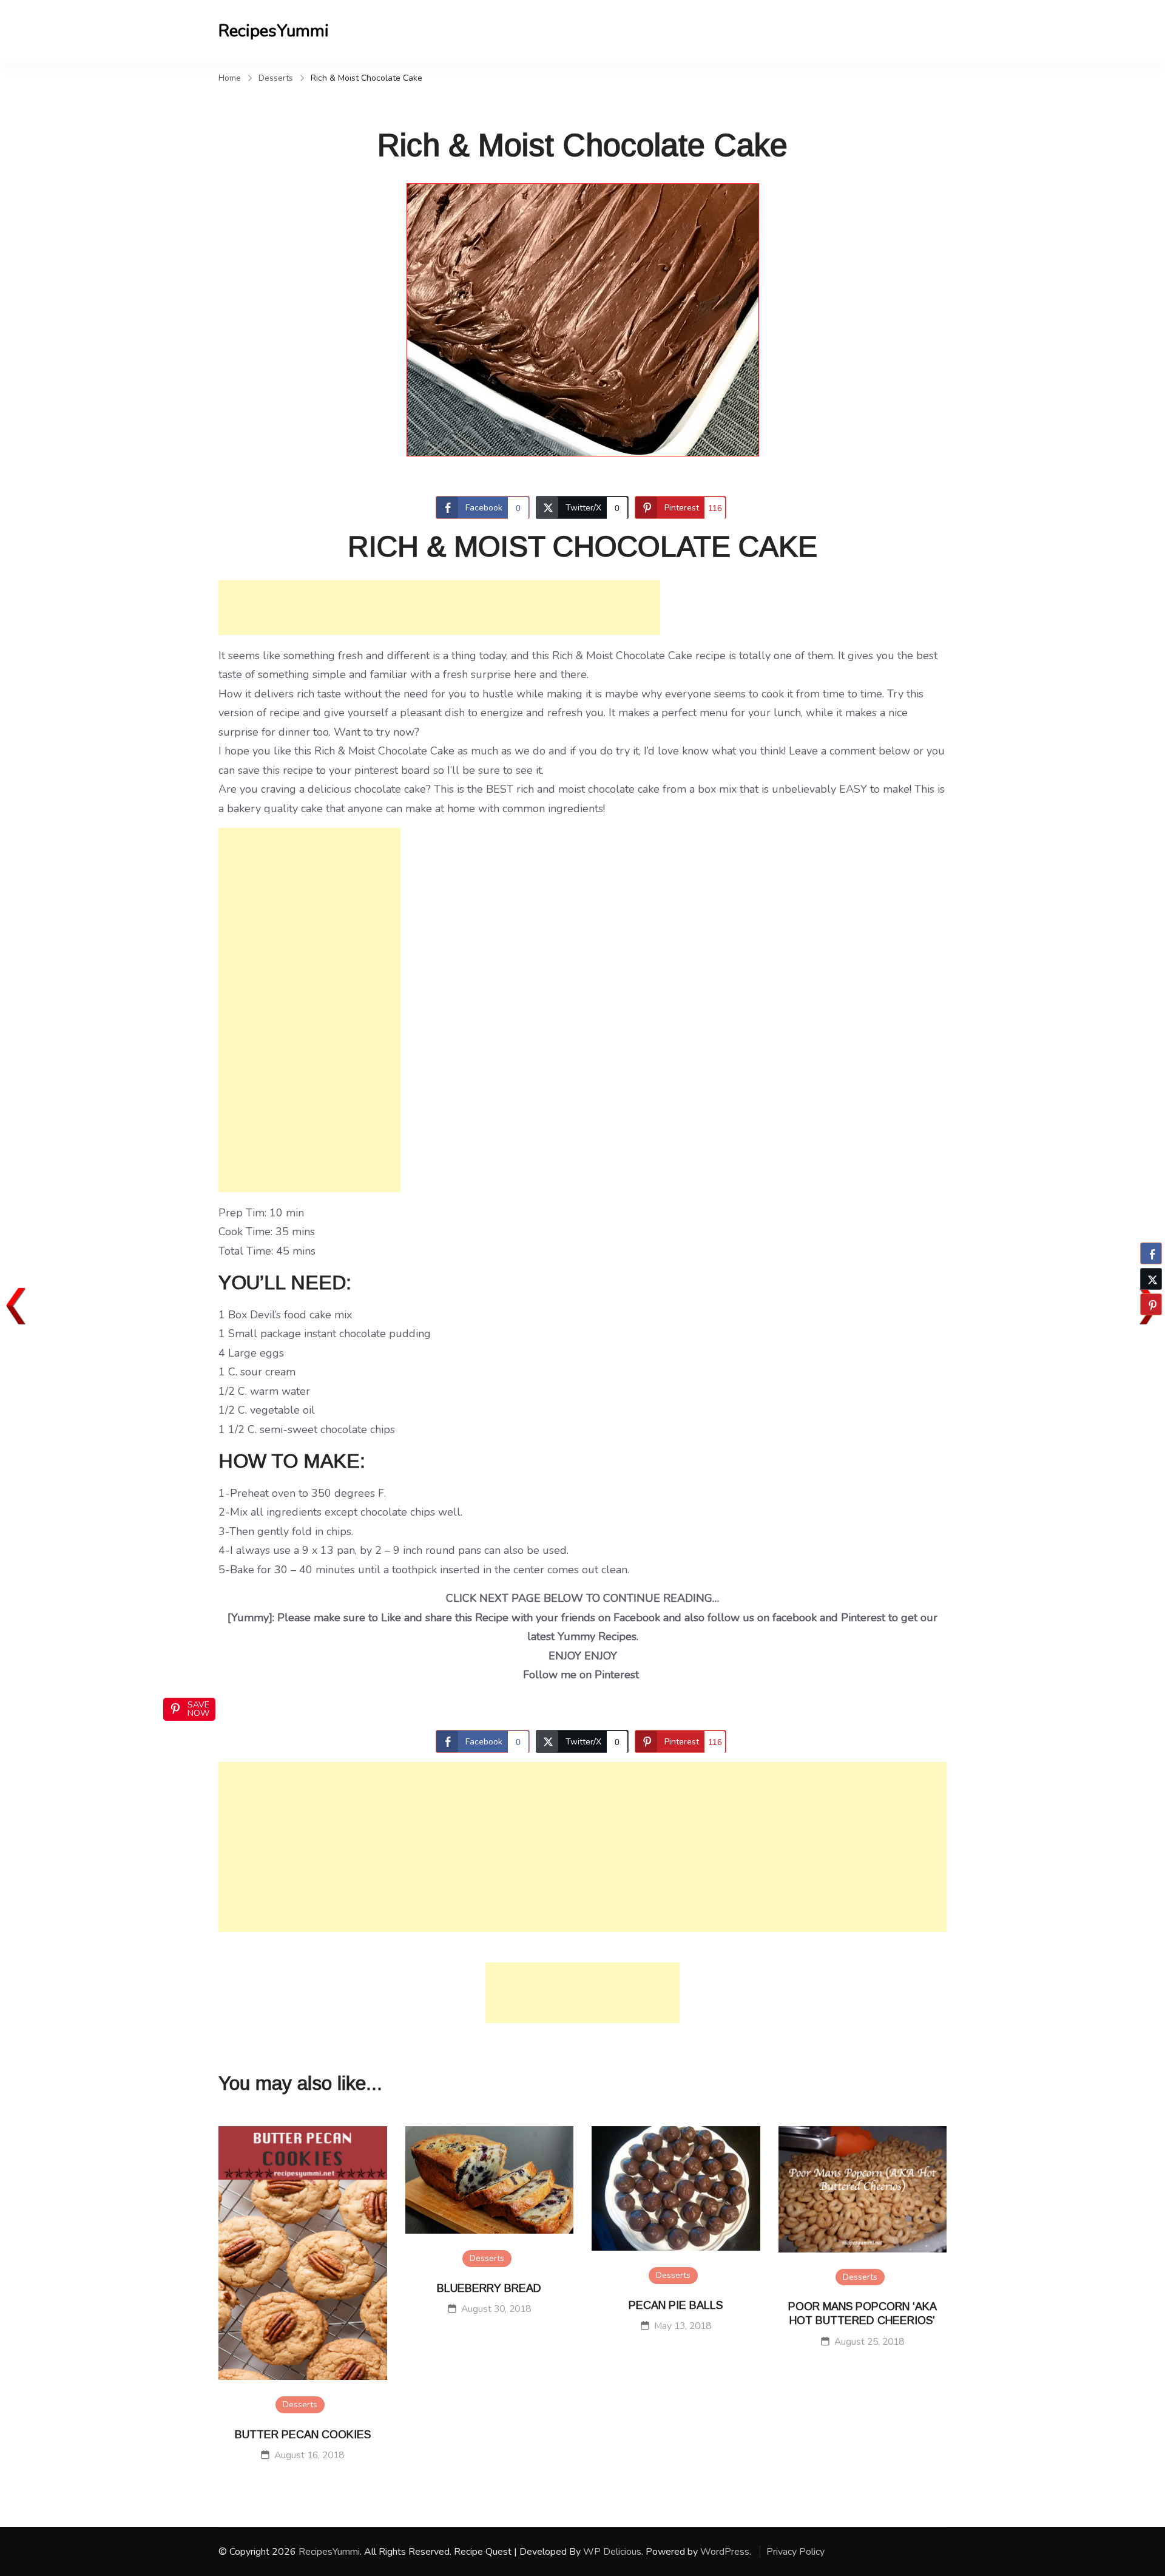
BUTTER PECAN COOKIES (303, 2435)
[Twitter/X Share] (1151, 1279)
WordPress (725, 2552)
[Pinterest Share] (1151, 1304)
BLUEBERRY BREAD (489, 2288)
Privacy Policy (795, 2552)
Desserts (300, 2405)
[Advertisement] (439, 608)
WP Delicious (612, 2552)
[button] (1151, 1328)
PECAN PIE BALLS (676, 2305)
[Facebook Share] (1151, 1253)
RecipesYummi (274, 31)
